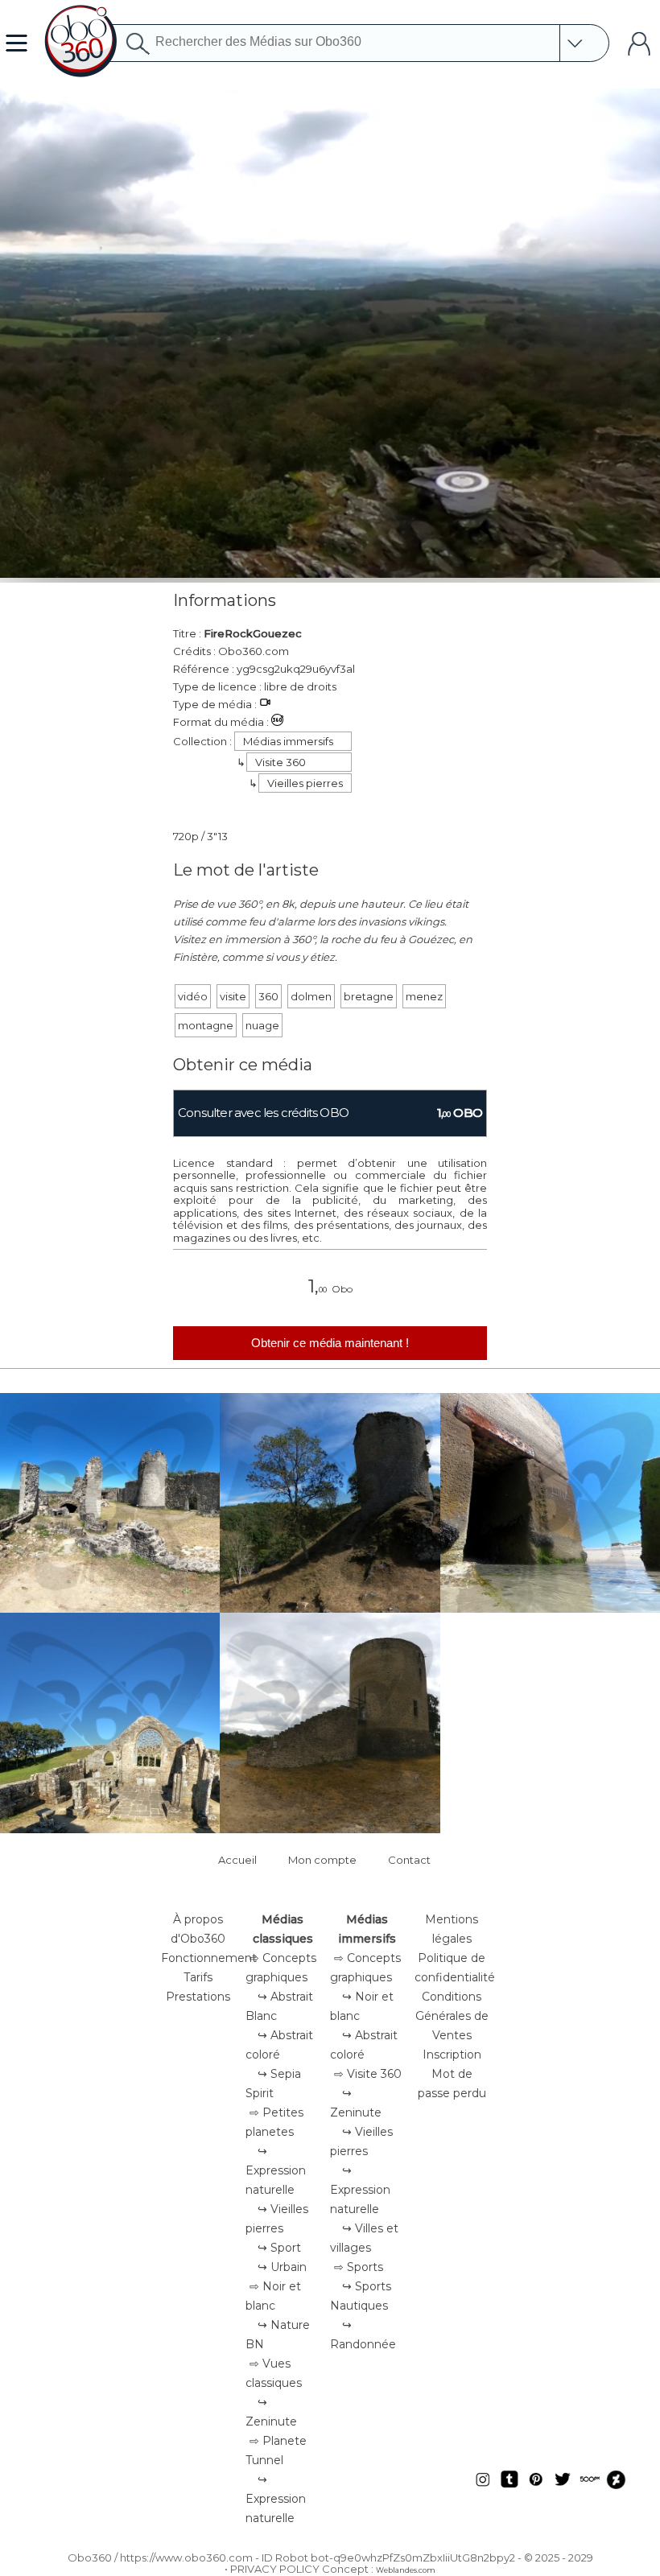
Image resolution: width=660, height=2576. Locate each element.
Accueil (237, 1860)
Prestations (198, 1997)
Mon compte (322, 1860)
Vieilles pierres (305, 783)
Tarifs (198, 1977)
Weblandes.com (406, 2570)
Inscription (452, 2055)
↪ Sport (279, 2248)
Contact (409, 1860)
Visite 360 (280, 762)
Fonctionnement (209, 1958)
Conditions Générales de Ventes (452, 2016)
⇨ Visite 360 (368, 2074)
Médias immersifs (288, 741)
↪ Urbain (282, 2267)
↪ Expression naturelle (276, 2170)
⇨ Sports (359, 2267)
